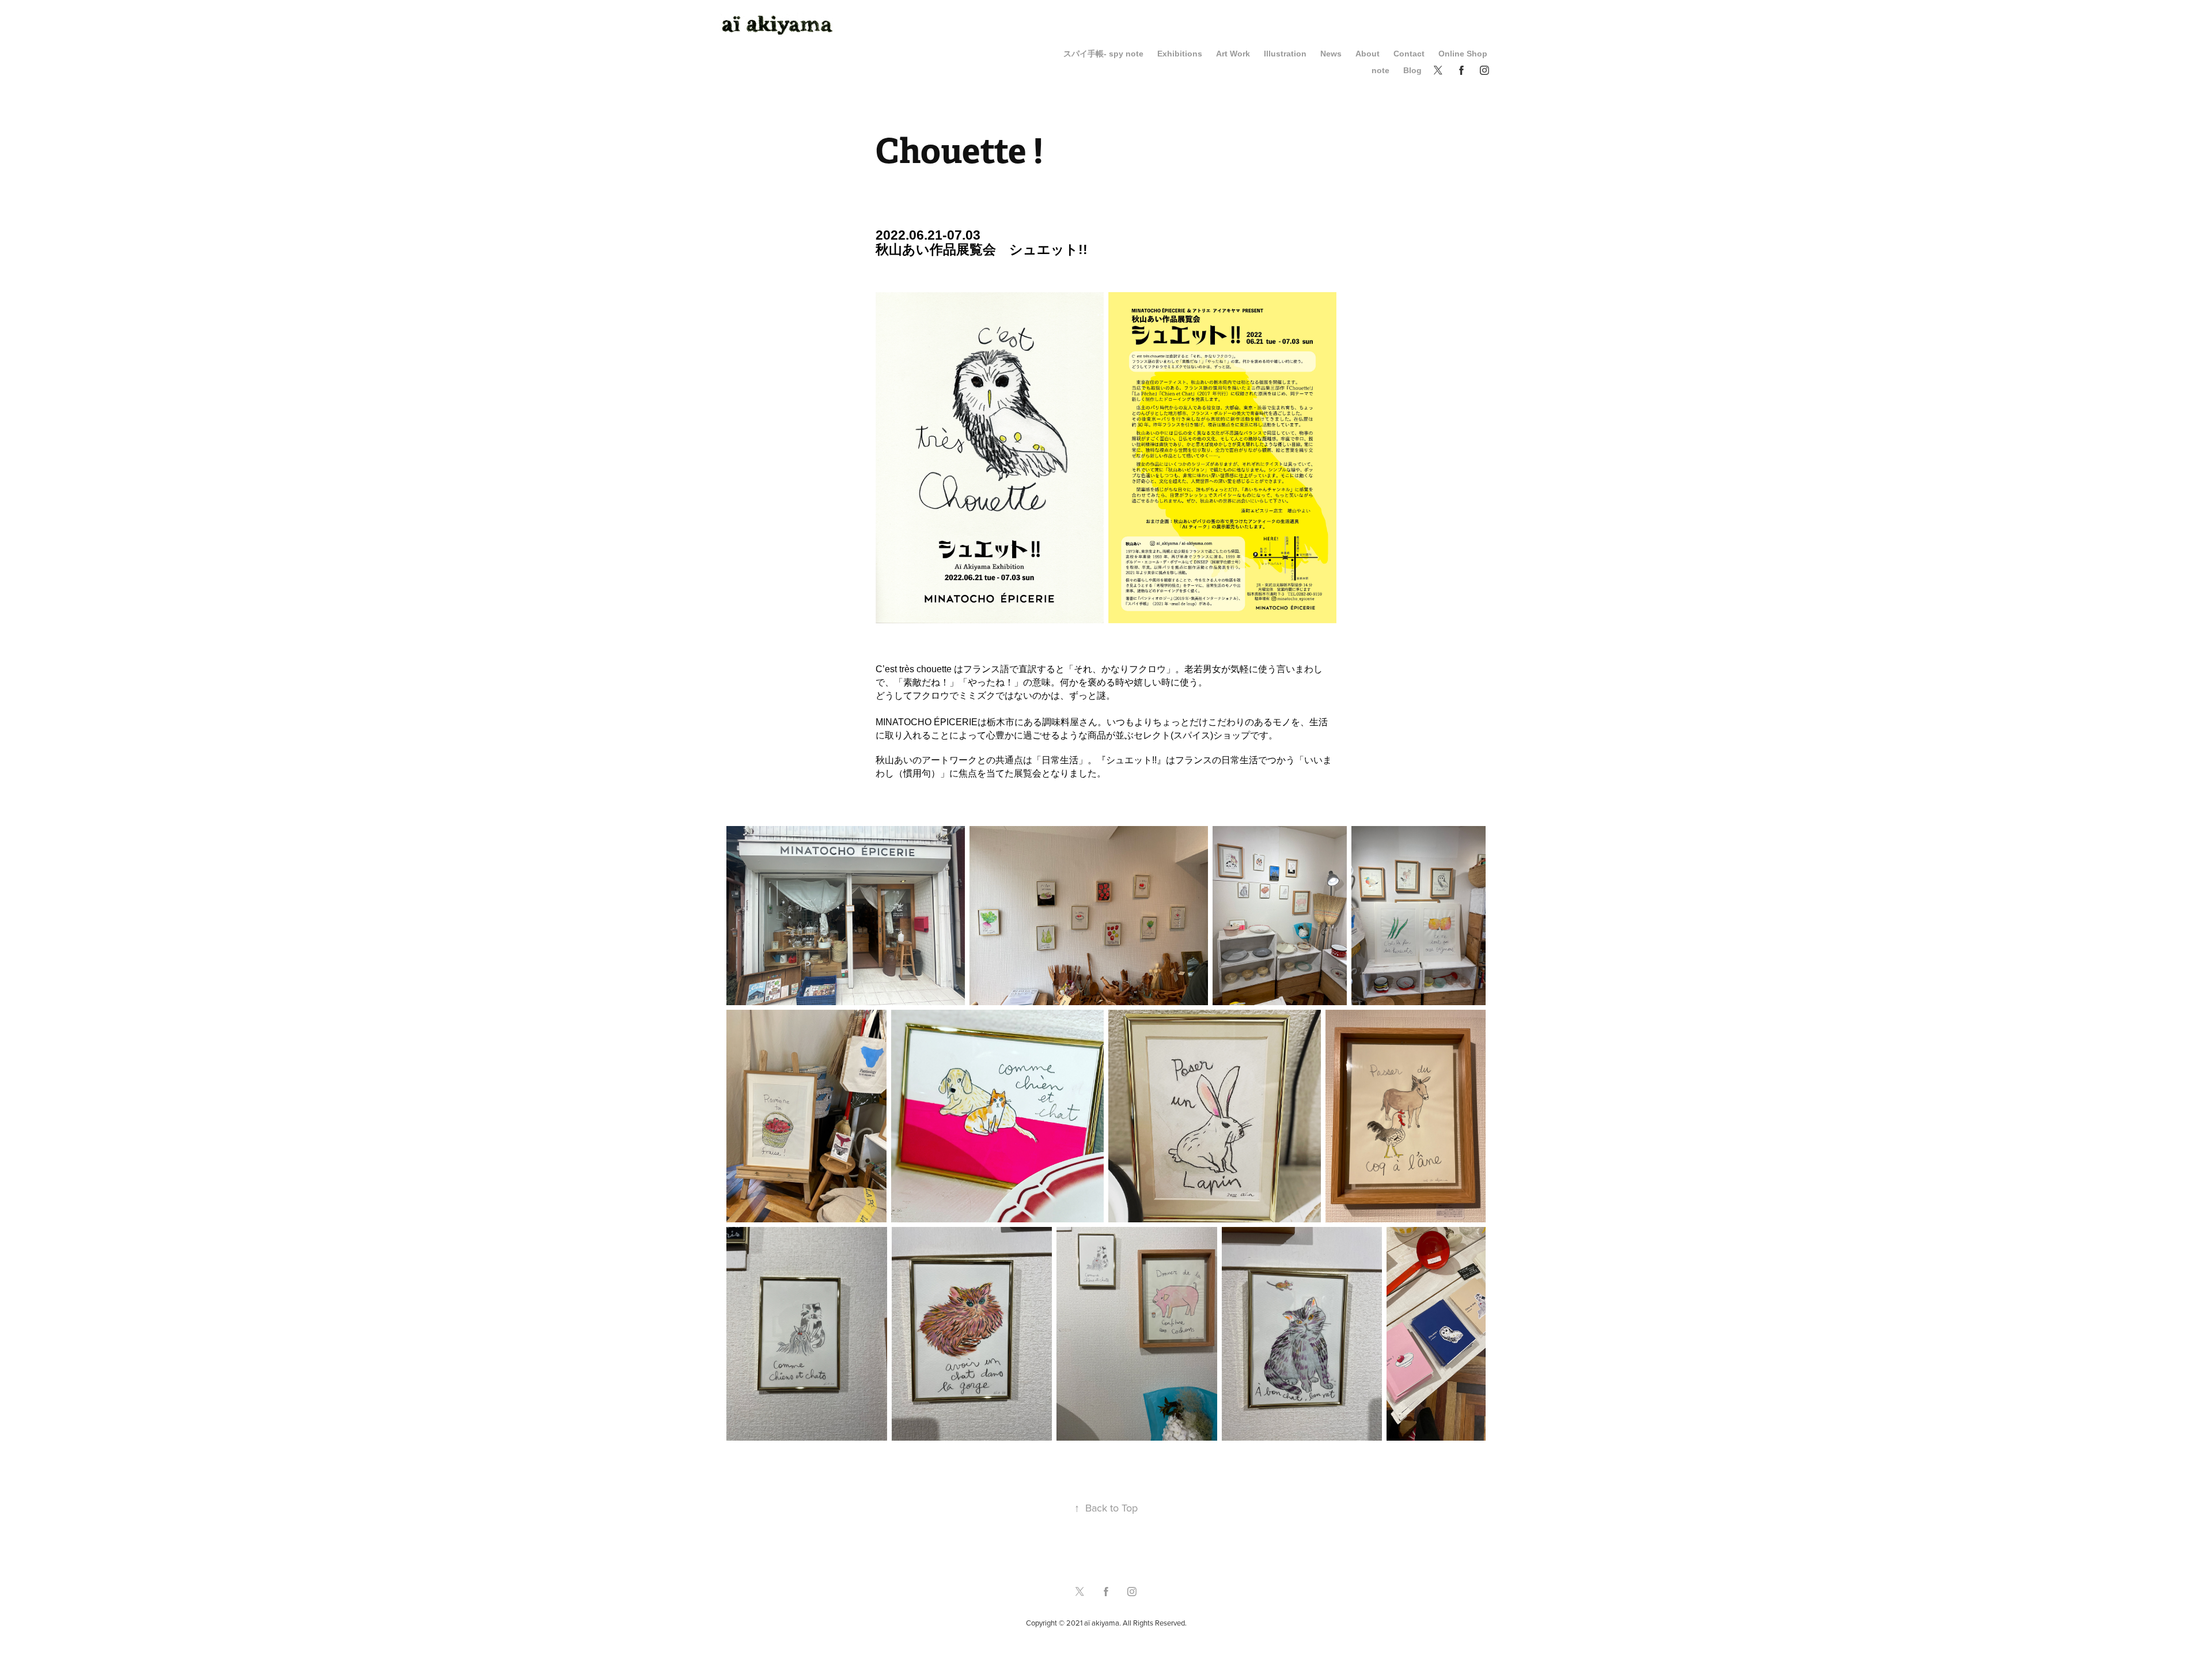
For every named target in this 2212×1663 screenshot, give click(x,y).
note (1380, 70)
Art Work (1233, 54)
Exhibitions (1180, 54)
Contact (1409, 54)
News (1331, 54)
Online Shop (1463, 54)
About (1368, 54)
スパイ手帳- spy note (1103, 54)
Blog (1412, 70)
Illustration (1285, 54)
